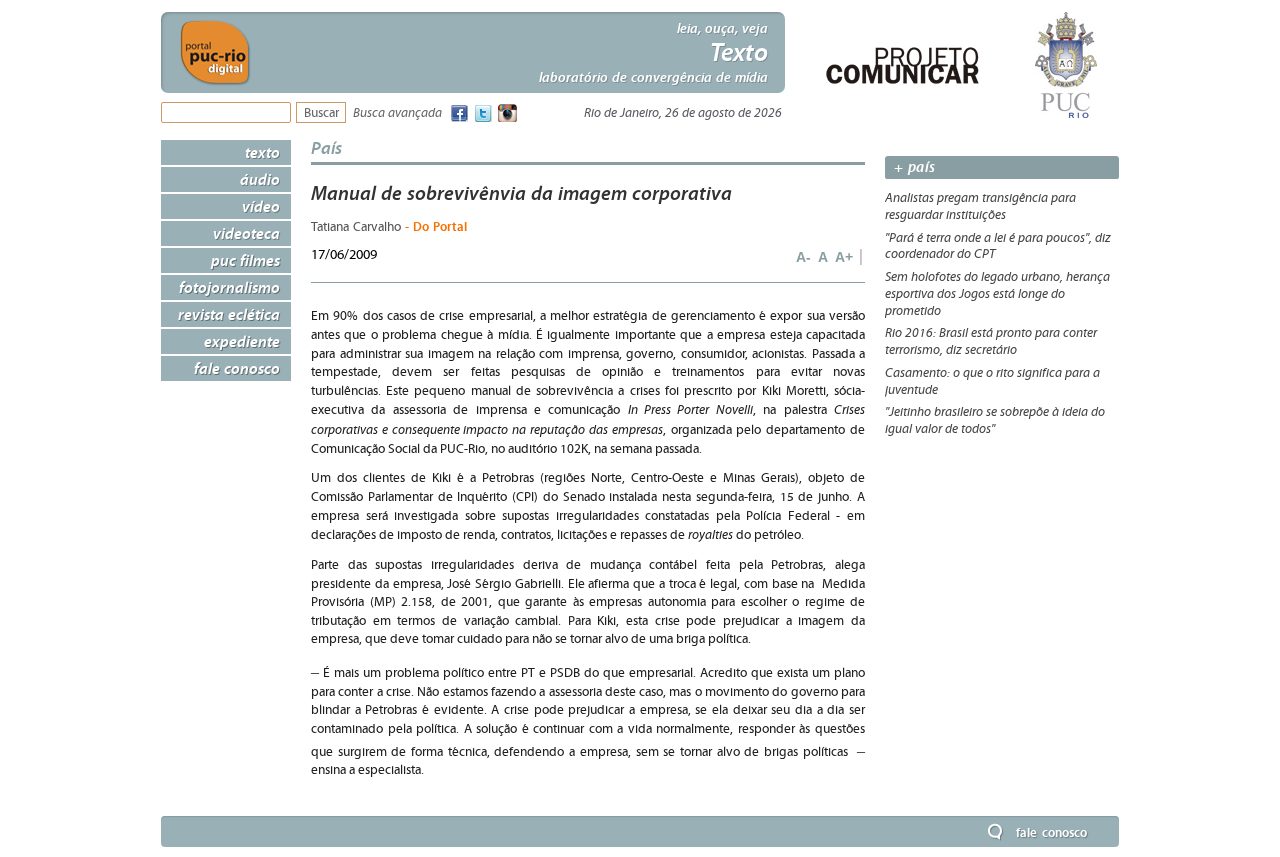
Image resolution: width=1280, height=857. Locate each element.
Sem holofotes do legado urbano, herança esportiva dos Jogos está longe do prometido (997, 294)
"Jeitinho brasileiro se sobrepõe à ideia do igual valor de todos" (995, 420)
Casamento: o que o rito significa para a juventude (992, 381)
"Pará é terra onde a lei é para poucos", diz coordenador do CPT (998, 246)
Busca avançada (397, 113)
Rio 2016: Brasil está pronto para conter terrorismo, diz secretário (991, 341)
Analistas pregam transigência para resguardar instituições (980, 206)
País (326, 147)
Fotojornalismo (229, 287)
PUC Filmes (245, 260)
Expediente (242, 341)
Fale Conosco (237, 368)
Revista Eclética (229, 314)
